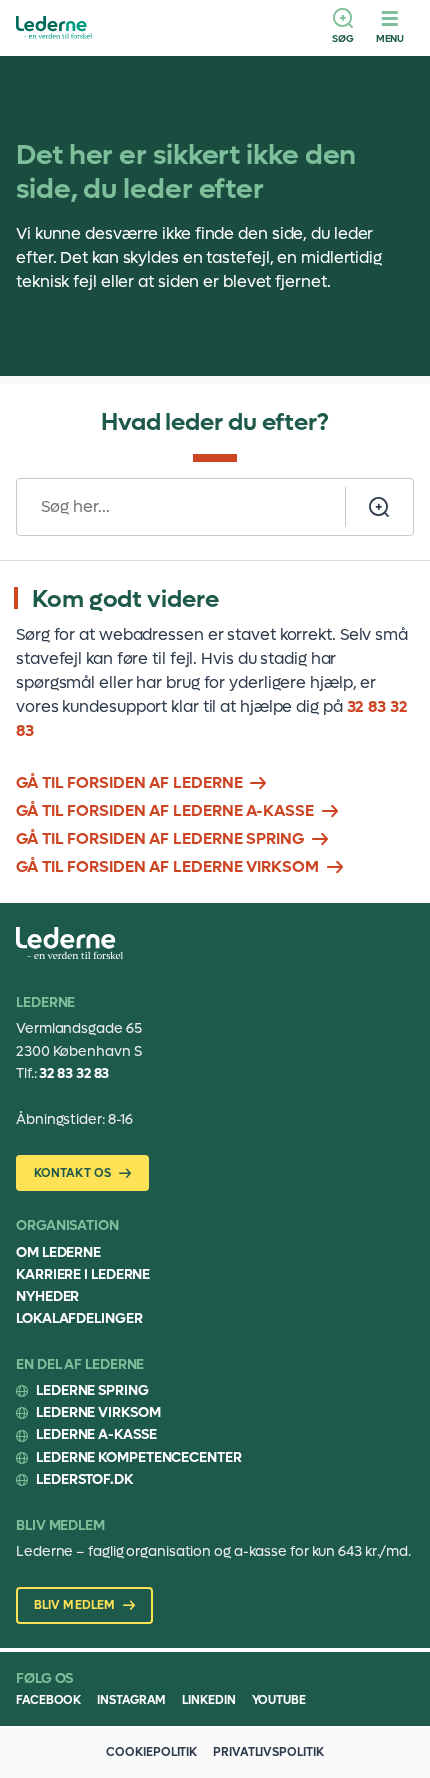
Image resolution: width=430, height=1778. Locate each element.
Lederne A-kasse (96, 1434)
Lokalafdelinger (79, 1318)
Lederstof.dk (84, 1479)
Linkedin (208, 1700)
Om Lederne (58, 1252)
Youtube (279, 1700)
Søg (343, 38)
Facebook (48, 1700)
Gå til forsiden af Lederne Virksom (167, 866)
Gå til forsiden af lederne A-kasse (165, 810)
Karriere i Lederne (83, 1274)
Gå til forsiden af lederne (129, 782)
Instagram (131, 1700)
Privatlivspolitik (268, 1752)
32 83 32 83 (74, 1073)
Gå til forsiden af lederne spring (160, 838)
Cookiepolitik (151, 1752)
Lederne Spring (92, 1390)
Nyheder (47, 1296)
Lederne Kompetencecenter (139, 1457)
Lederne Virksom (98, 1412)
